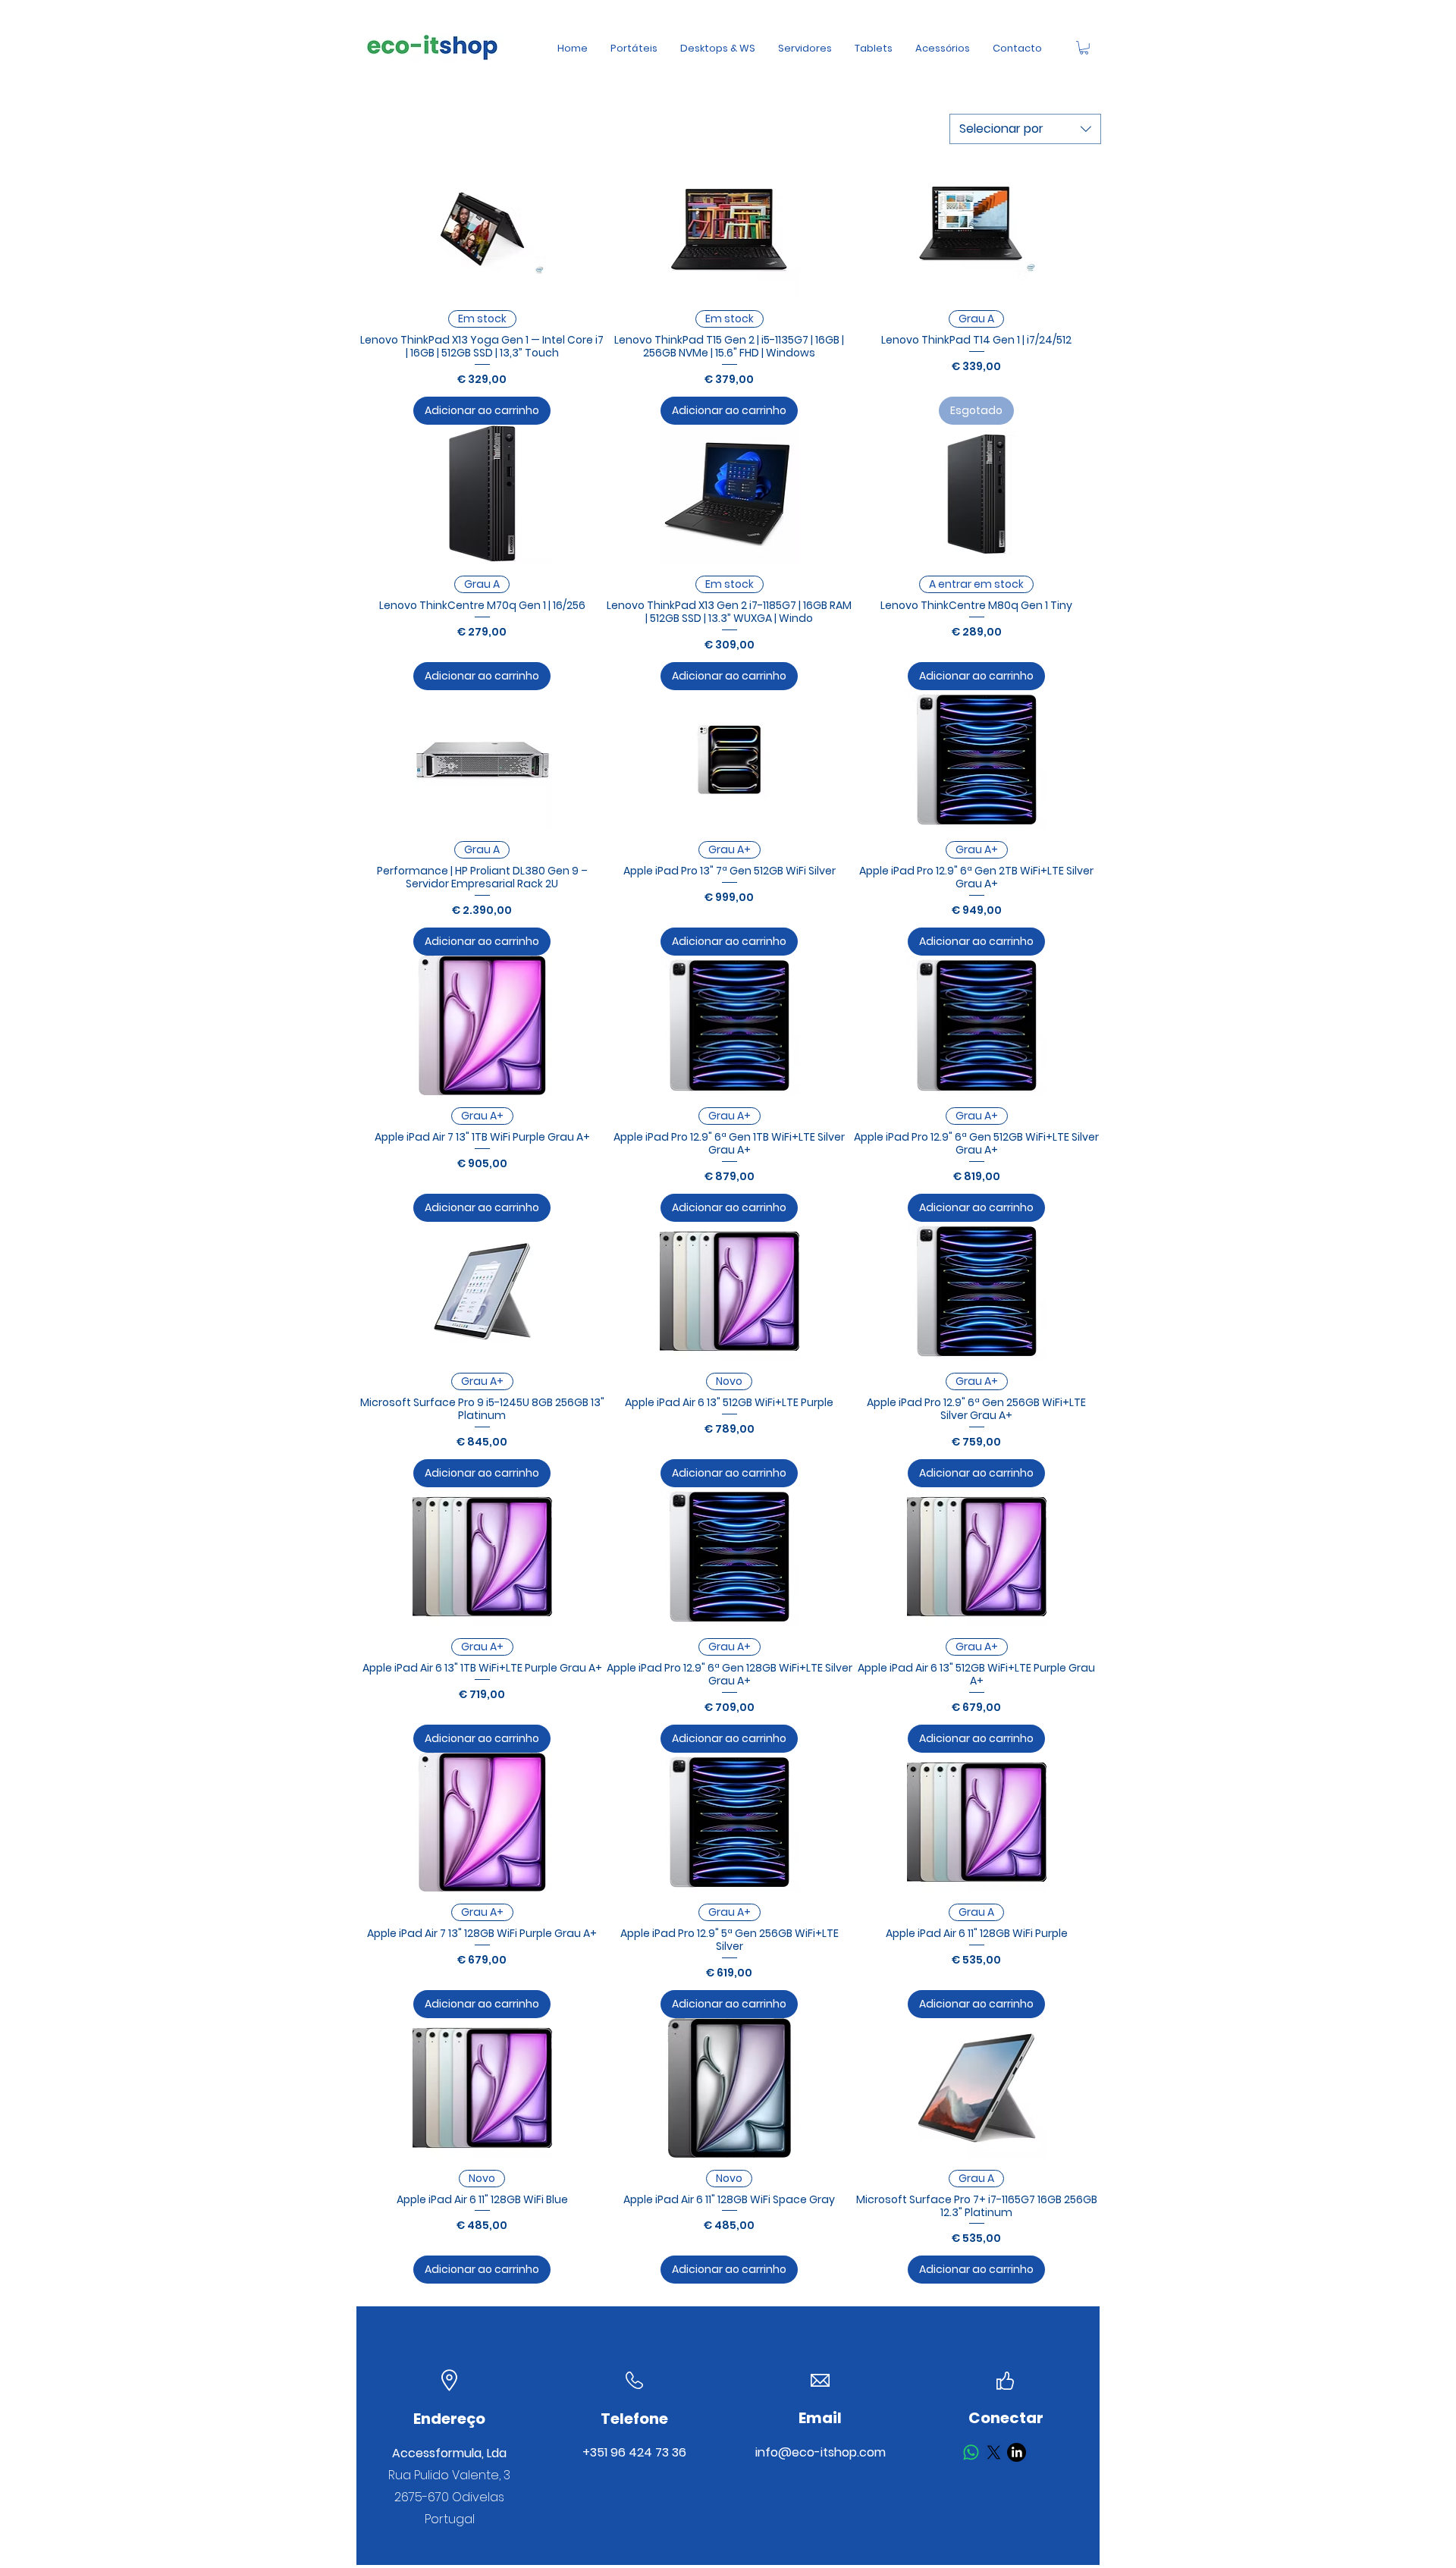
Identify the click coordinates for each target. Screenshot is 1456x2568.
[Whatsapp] (971, 2452)
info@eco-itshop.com (821, 2452)
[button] (1084, 48)
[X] (994, 2452)
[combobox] (1025, 129)
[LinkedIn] (1017, 2452)
